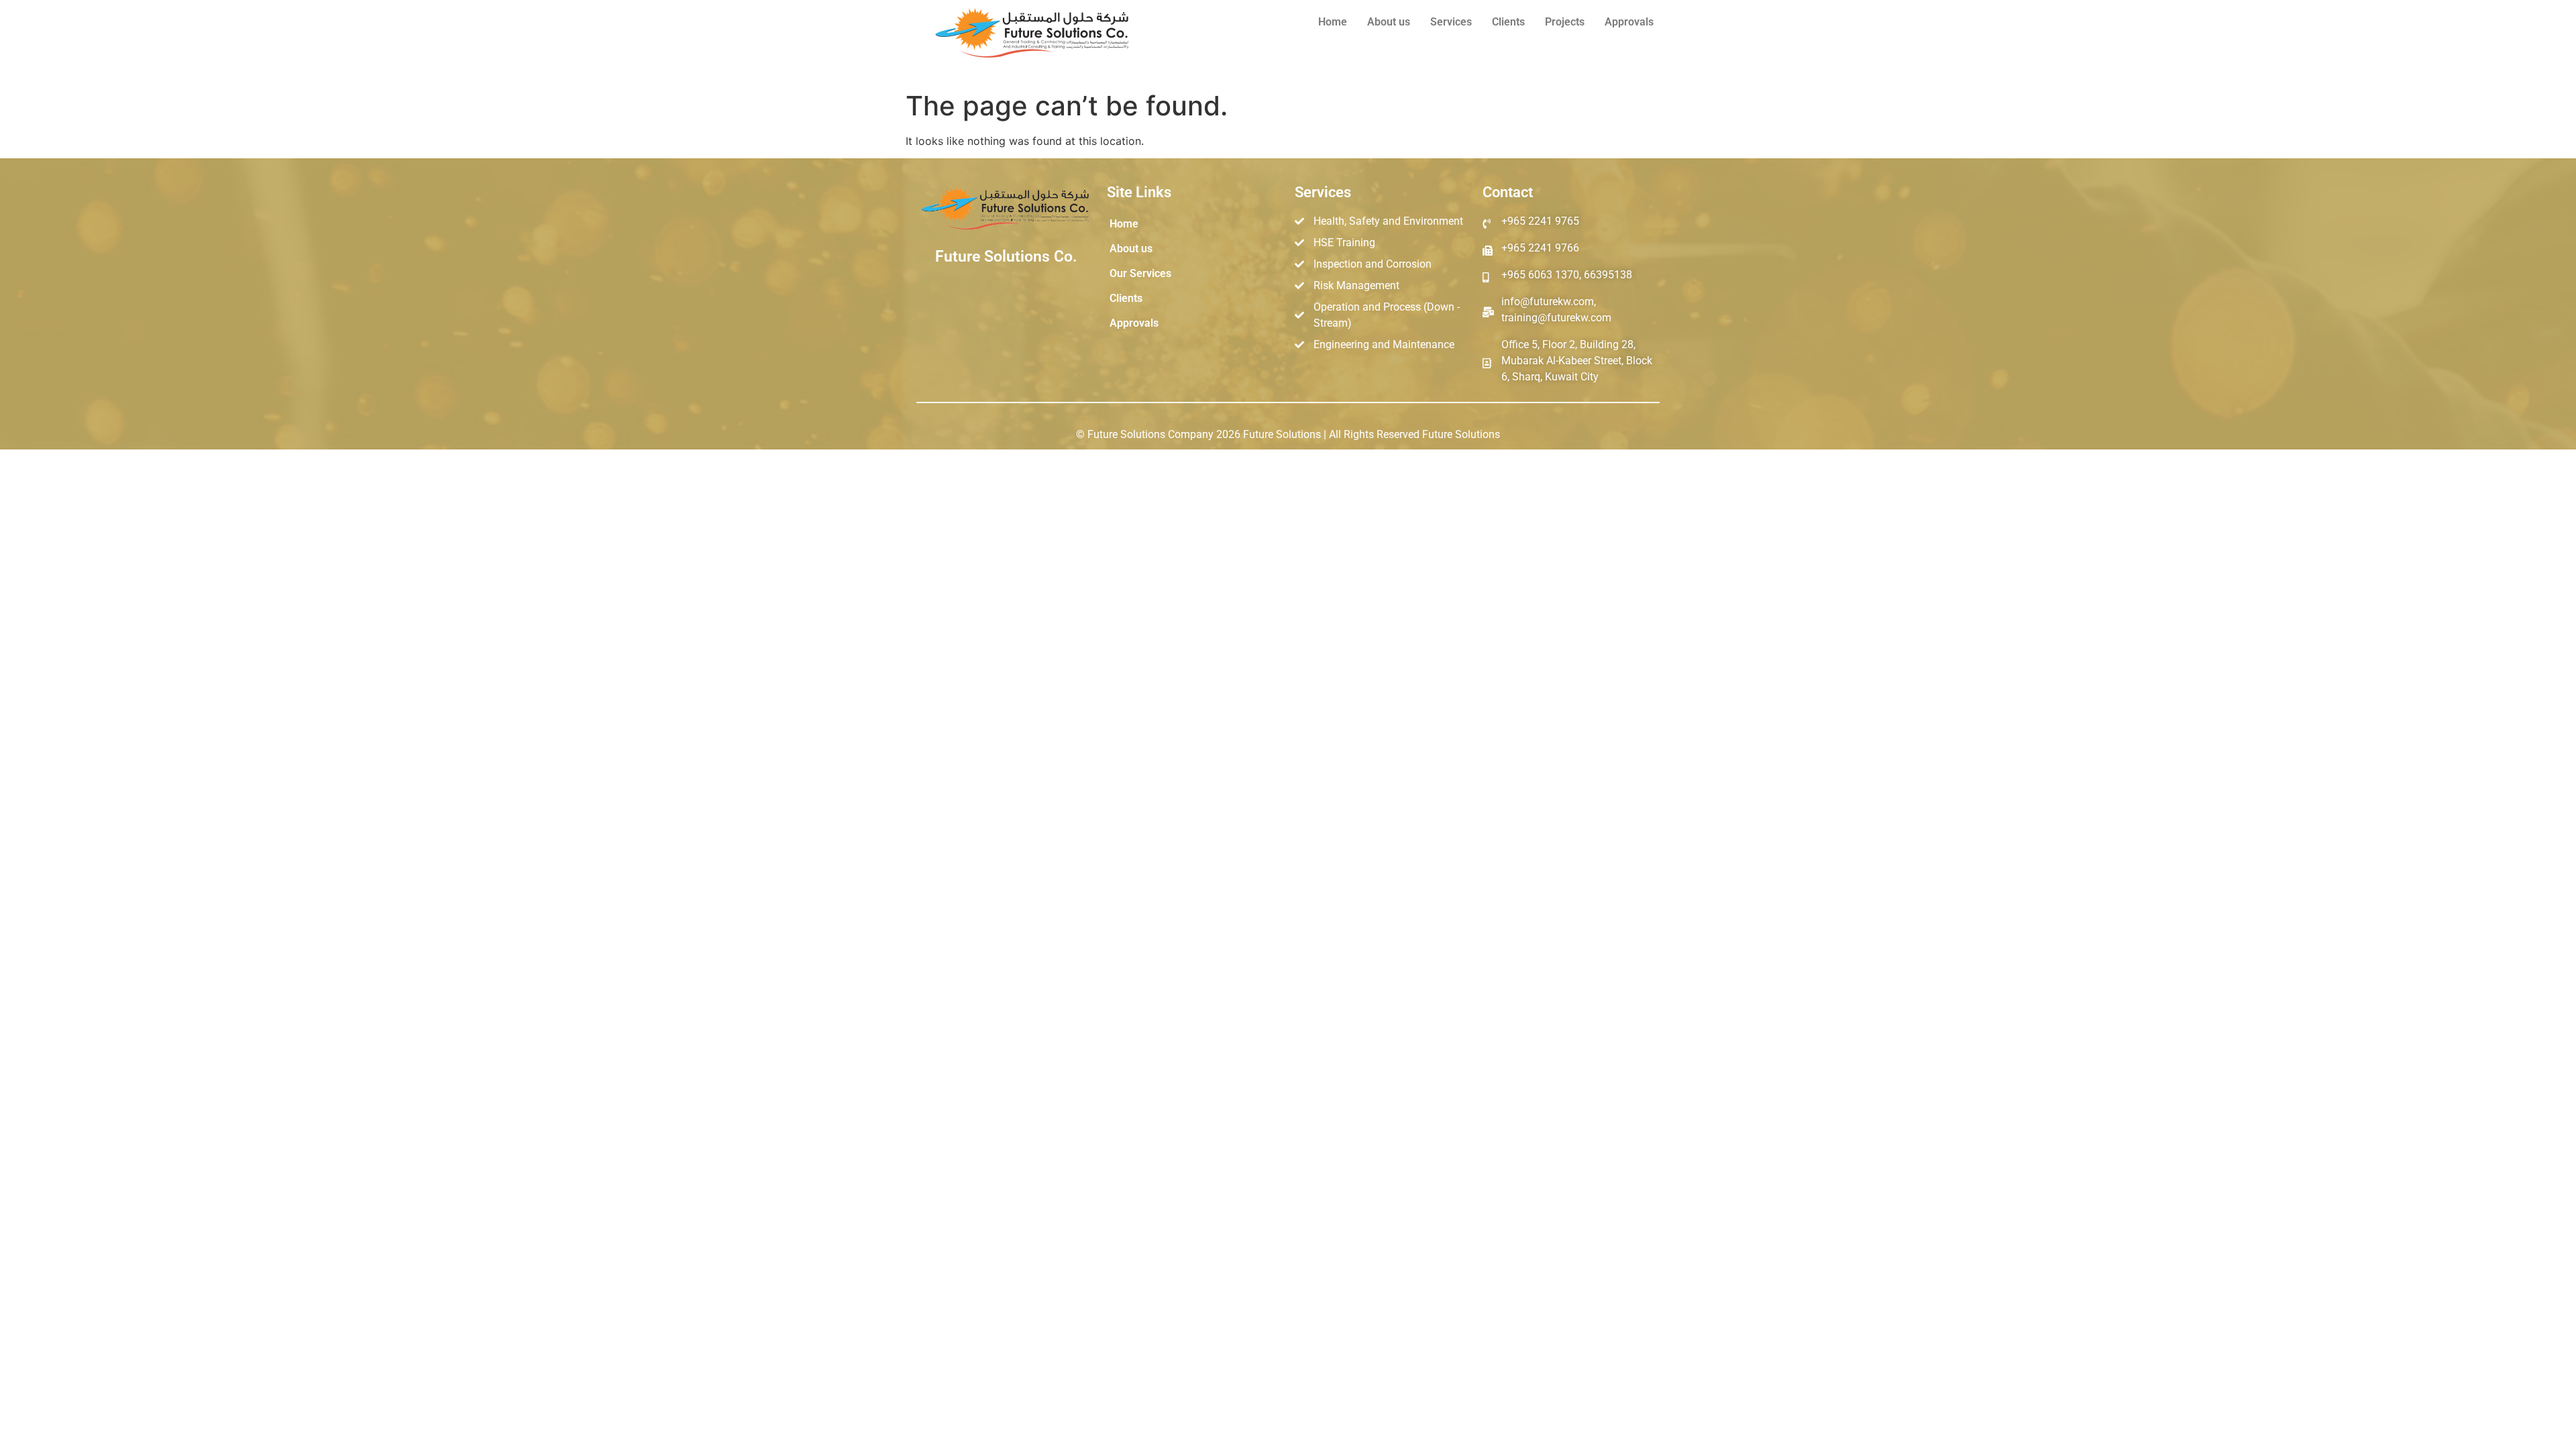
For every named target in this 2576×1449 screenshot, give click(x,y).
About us (1389, 22)
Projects (1565, 22)
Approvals (1629, 22)
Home (1333, 22)
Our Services (1140, 273)
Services (1451, 22)
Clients (1508, 22)
